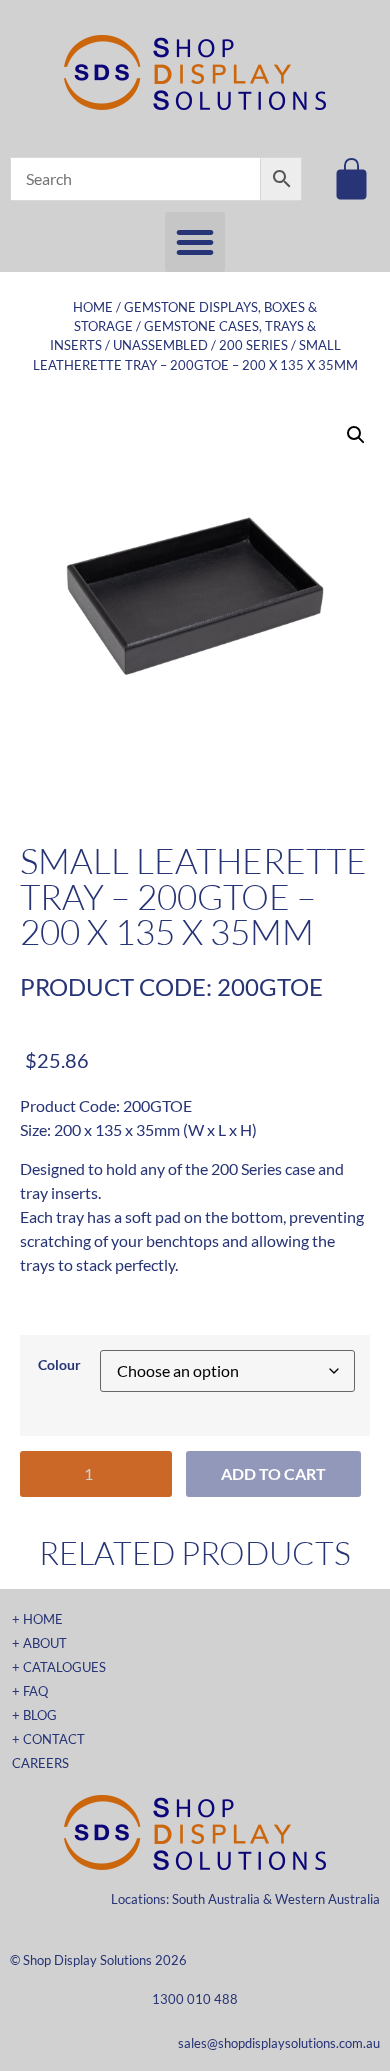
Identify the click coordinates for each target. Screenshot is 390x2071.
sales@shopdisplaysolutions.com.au (279, 2043)
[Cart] (351, 178)
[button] (195, 242)
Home (93, 307)
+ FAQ (30, 1691)
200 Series (253, 345)
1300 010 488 (195, 1999)
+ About (39, 1643)
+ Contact (48, 1739)
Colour (59, 1365)
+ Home (37, 1619)
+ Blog (34, 1715)
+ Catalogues (59, 1667)
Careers (40, 1763)
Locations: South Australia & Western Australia (245, 1899)
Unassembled (160, 345)
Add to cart (273, 1473)
